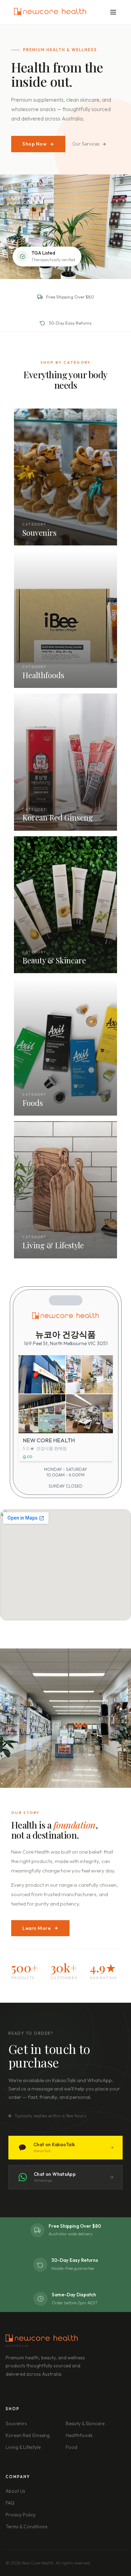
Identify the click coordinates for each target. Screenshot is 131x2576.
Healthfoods (79, 2435)
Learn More (37, 1928)
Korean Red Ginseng (28, 2435)
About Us (15, 2491)
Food (71, 2447)
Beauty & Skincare (85, 2423)
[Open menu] (113, 12)
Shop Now (34, 144)
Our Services (86, 144)
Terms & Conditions (27, 2527)
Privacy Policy (21, 2515)
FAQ (10, 2503)
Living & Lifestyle (23, 2447)
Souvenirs (16, 2423)
